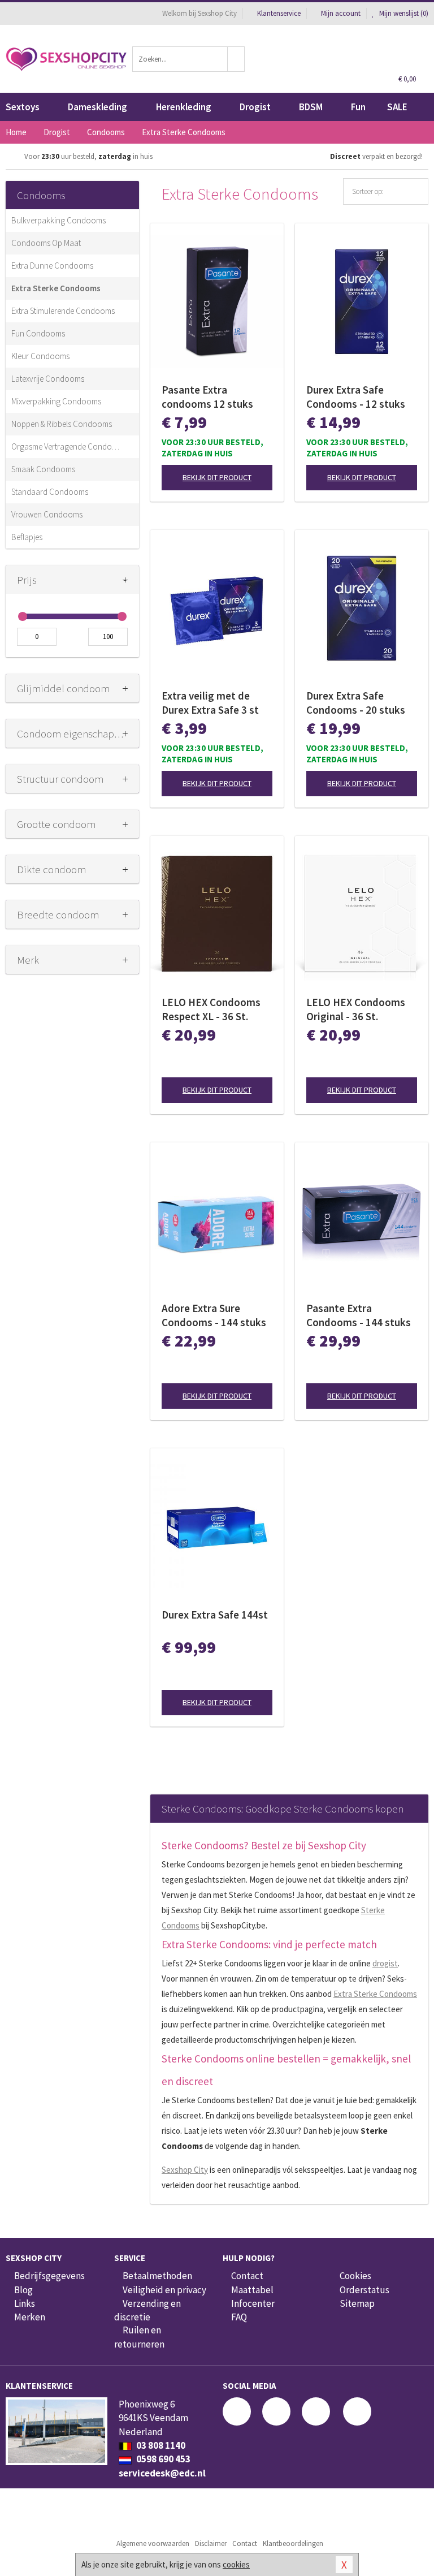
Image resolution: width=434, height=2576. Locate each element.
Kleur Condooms (40, 356)
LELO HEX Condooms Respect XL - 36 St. (211, 1009)
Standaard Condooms (50, 492)
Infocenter (253, 2303)
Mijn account (341, 13)
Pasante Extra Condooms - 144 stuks (359, 1315)
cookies (236, 2564)
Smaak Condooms (43, 469)
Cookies (355, 2276)
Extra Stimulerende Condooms (63, 311)
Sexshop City (185, 2170)
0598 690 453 (162, 2459)
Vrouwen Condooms (47, 514)
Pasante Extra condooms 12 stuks (207, 397)
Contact (247, 2276)
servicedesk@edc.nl (162, 2473)
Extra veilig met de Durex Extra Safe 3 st (210, 703)
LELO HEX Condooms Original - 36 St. (356, 1009)
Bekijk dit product (217, 477)
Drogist (255, 107)
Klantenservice (279, 13)
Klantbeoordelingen (293, 2543)
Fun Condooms (38, 333)
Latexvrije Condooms (48, 379)
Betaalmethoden (157, 2276)
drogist (385, 1963)
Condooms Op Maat (46, 243)
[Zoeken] (236, 59)
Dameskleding (97, 107)
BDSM (311, 107)
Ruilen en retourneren (139, 2337)
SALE (397, 107)
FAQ (239, 2317)
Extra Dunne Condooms (52, 266)
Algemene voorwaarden (153, 2543)
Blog (23, 2290)
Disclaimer (211, 2543)
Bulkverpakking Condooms (58, 220)
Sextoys (23, 107)
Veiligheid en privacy (164, 2290)
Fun (358, 107)
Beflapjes (27, 537)
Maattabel (252, 2290)
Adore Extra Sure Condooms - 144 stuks (214, 1315)
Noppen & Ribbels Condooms (62, 424)
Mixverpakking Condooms (56, 401)
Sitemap (357, 2303)
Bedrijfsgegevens (49, 2276)
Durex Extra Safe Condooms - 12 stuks (356, 397)
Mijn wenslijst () (403, 13)
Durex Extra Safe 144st (215, 1615)
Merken (30, 2317)
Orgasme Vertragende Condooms (67, 446)
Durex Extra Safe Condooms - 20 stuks (356, 703)
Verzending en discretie (147, 2310)
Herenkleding (184, 107)
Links (25, 2303)
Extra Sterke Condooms (56, 288)
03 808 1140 (160, 2445)
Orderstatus (364, 2290)
